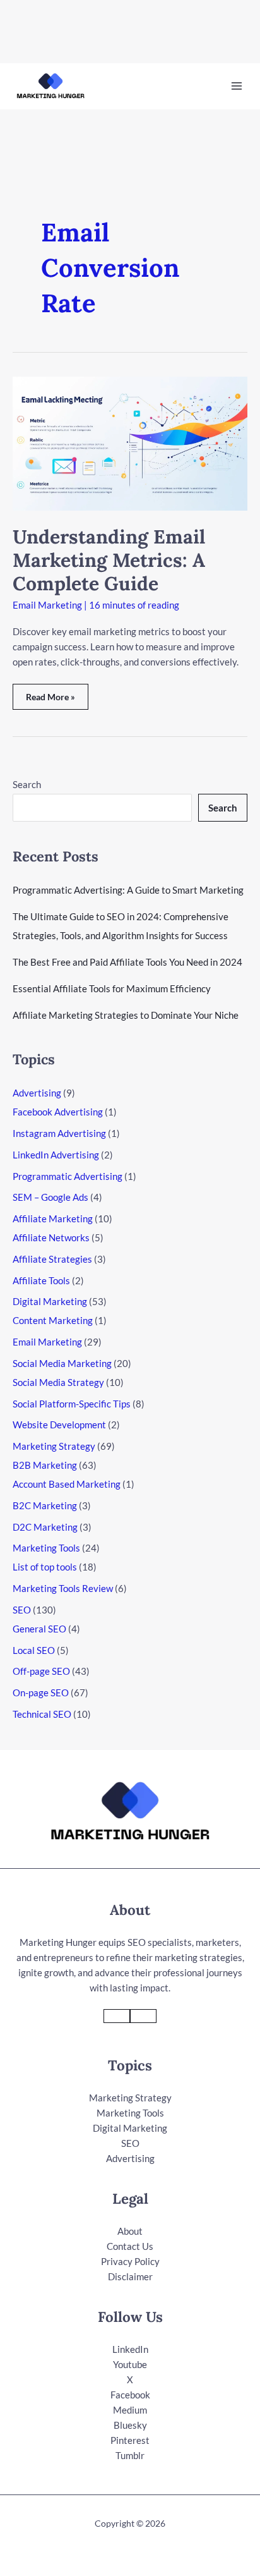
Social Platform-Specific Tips (72, 1404)
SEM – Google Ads (50, 1197)
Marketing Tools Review (63, 1588)
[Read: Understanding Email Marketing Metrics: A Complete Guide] (130, 442)
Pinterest (130, 2440)
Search (27, 784)
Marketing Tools (46, 1548)
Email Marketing (47, 605)
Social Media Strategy (58, 1382)
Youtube (130, 2364)
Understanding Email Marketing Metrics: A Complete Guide (109, 560)
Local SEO (34, 1650)
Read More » (54, 701)
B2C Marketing (45, 1505)
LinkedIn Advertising (56, 1155)
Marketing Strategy (54, 1446)
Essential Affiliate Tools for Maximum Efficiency (112, 988)
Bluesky (130, 2425)
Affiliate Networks (51, 1237)
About (130, 2231)
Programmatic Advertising (68, 1176)
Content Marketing (53, 1320)
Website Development (59, 1425)
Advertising (37, 1093)
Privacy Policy (130, 2261)
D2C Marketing (45, 1527)
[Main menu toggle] (237, 86)
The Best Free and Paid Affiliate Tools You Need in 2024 (127, 962)
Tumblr (130, 2455)
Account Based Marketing (67, 1484)
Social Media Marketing (62, 1363)
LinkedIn (130, 2349)
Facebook (130, 2395)
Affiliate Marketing (53, 1218)
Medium (130, 2410)
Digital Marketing (50, 1301)
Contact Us (130, 2246)
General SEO (39, 1629)
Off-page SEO (41, 1671)
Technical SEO (42, 1714)
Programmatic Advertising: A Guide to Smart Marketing (128, 890)
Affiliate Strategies (52, 1259)
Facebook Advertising (58, 1112)
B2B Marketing (45, 1465)
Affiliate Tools (41, 1280)
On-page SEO (41, 1692)
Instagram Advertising (59, 1133)
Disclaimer (130, 2276)
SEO (22, 1610)
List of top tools (45, 1567)
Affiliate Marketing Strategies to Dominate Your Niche (126, 1015)
